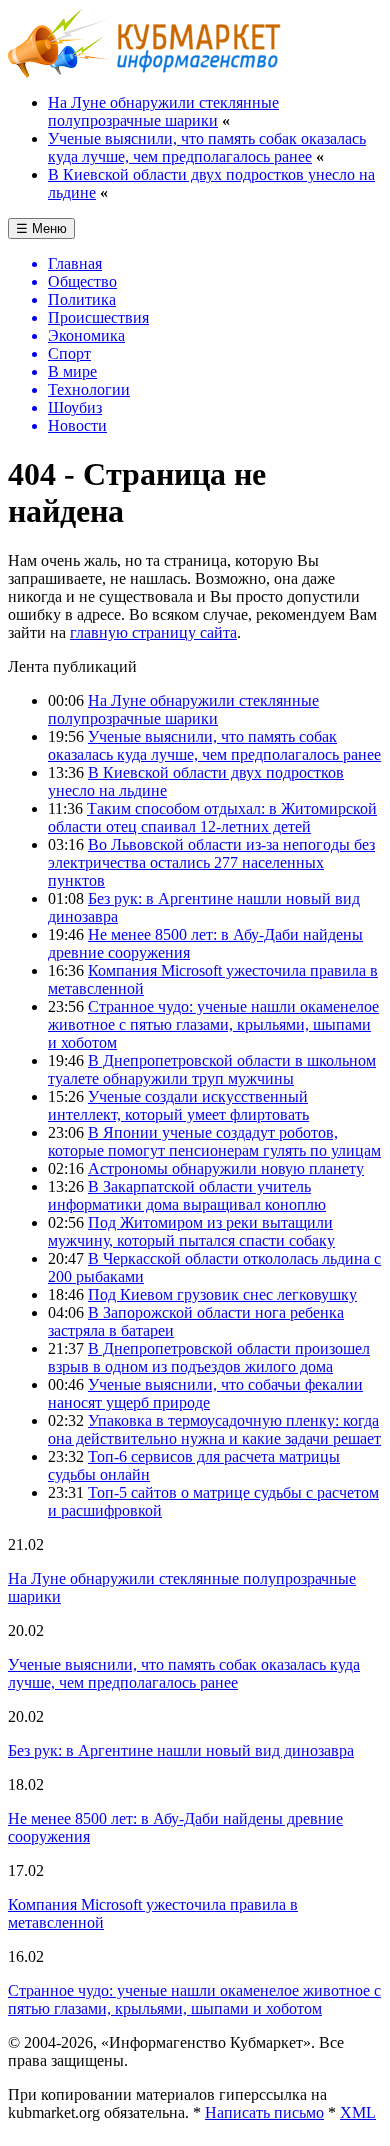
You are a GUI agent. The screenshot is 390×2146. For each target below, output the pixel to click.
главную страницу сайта (153, 632)
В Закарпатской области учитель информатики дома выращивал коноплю (187, 1195)
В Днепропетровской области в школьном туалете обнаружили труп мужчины (212, 1069)
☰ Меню (41, 228)
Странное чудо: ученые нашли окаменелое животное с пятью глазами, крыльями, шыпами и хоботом (213, 1024)
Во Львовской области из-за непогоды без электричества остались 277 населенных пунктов (211, 862)
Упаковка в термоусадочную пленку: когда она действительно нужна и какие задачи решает (214, 1429)
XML (358, 2112)
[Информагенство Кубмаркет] (144, 72)
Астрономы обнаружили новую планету (226, 1168)
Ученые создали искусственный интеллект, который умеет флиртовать (178, 1105)
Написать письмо (264, 2112)
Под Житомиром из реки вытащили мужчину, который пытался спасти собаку (191, 1231)
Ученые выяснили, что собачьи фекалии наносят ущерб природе (205, 1393)
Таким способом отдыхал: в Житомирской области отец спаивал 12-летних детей (212, 817)
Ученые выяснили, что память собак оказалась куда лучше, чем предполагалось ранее (207, 147)
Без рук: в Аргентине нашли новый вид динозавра (181, 1750)
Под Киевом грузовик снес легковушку (222, 1294)
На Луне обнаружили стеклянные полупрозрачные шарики (163, 111)
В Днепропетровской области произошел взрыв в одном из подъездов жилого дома (209, 1357)
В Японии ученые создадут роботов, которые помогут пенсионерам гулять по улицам (214, 1141)
